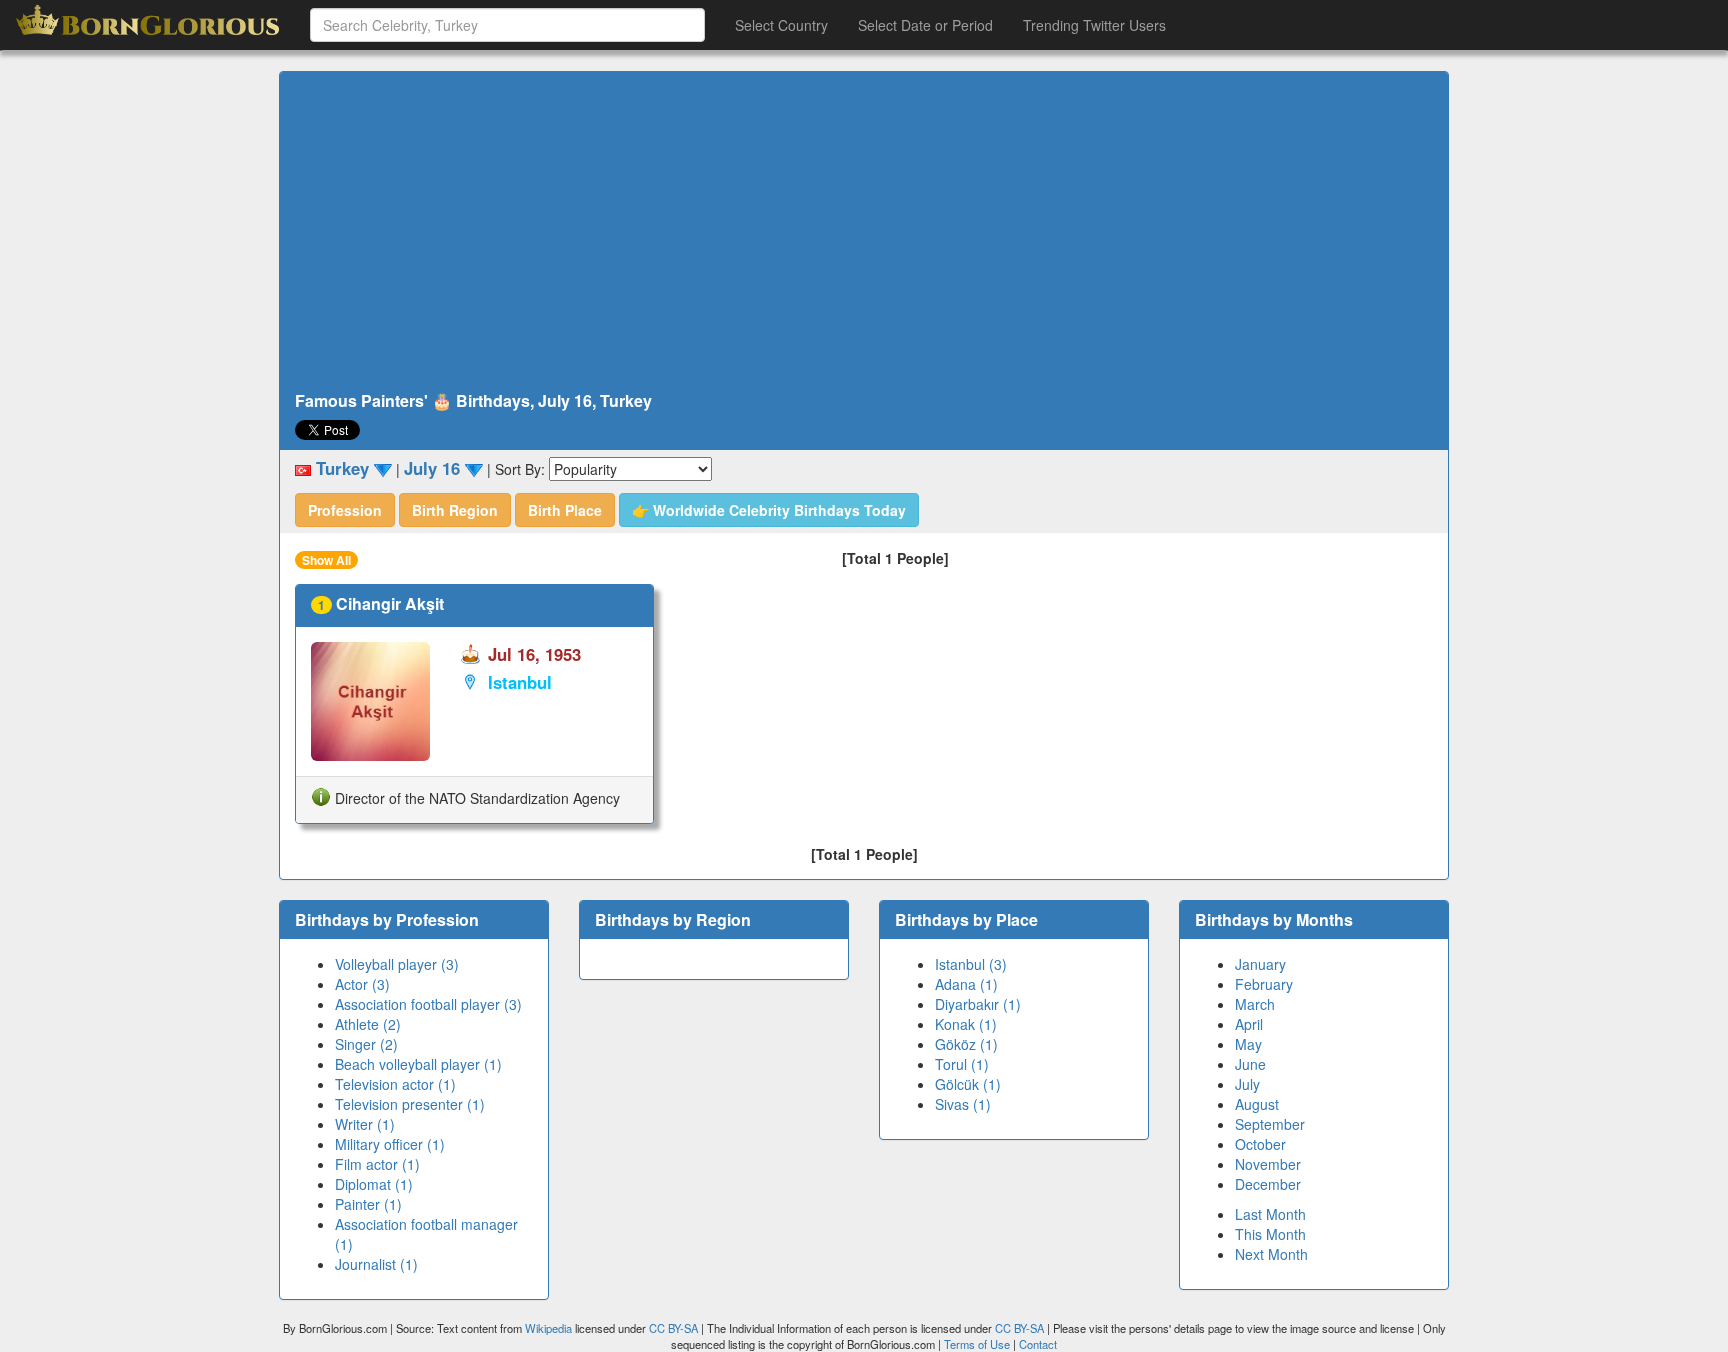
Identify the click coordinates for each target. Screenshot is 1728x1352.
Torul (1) (962, 1064)
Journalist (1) (376, 1264)
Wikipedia (548, 1328)
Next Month (1271, 1254)
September (1270, 1124)
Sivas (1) (963, 1104)
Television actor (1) (395, 1084)
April (1249, 1024)
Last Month (1270, 1214)
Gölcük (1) (968, 1084)
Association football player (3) (428, 1004)
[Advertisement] (864, 232)
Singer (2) (366, 1044)
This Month (1270, 1234)
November (1268, 1164)
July (1247, 1084)
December (1268, 1184)
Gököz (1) (966, 1044)
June (1250, 1064)
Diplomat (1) (374, 1184)
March (1255, 1004)
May (1248, 1044)
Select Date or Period (925, 25)
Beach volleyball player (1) (418, 1064)
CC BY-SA (673, 1328)
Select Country (781, 25)
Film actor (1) (377, 1164)
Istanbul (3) (971, 964)
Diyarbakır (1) (978, 1004)
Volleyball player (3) (397, 964)
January (1260, 964)
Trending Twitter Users (1094, 25)
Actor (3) (362, 984)
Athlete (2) (368, 1024)
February (1264, 984)
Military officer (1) (390, 1144)
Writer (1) (365, 1124)
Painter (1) (368, 1204)
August (1257, 1104)
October (1260, 1144)
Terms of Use (978, 1344)
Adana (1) (966, 984)
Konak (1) (966, 1024)
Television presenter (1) (410, 1104)
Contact (1038, 1344)
